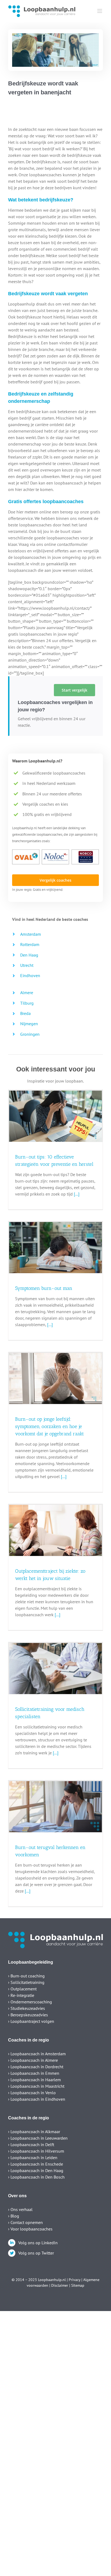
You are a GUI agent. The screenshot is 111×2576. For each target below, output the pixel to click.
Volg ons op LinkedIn (38, 2243)
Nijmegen (29, 1024)
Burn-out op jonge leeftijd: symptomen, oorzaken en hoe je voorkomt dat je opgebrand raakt (49, 1426)
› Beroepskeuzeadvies (28, 2015)
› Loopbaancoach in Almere (33, 2060)
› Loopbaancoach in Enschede (36, 2164)
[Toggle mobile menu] (100, 11)
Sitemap (78, 2285)
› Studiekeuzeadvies (27, 2008)
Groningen (30, 1034)
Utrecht (27, 965)
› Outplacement (22, 1989)
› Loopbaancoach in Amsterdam (37, 2054)
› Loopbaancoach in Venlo (32, 2093)
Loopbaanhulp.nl (52, 2280)
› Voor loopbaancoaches (30, 2229)
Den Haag (29, 955)
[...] (76, 1194)
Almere (27, 992)
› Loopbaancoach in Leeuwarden (38, 2138)
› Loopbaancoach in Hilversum (36, 2151)
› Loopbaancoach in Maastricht (36, 2086)
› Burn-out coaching (26, 1976)
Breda (25, 1013)
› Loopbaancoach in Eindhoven (37, 2099)
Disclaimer (60, 2285)
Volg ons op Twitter (36, 2253)
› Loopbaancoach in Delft (31, 2145)
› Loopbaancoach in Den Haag (36, 2170)
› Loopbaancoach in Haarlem (34, 2080)
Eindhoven (30, 975)
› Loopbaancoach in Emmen (34, 2073)
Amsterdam (31, 934)
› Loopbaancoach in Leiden (33, 2157)
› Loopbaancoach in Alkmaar (34, 2132)
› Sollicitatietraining (26, 1982)
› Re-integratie (21, 1995)
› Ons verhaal (20, 2209)
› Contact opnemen (25, 2222)
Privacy (74, 2280)
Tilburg (27, 1003)
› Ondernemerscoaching (30, 2002)
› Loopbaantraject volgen (31, 2021)
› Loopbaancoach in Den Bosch (36, 2177)
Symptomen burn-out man (44, 1288)
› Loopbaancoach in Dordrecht (36, 2067)
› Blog (14, 2216)
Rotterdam (30, 944)
